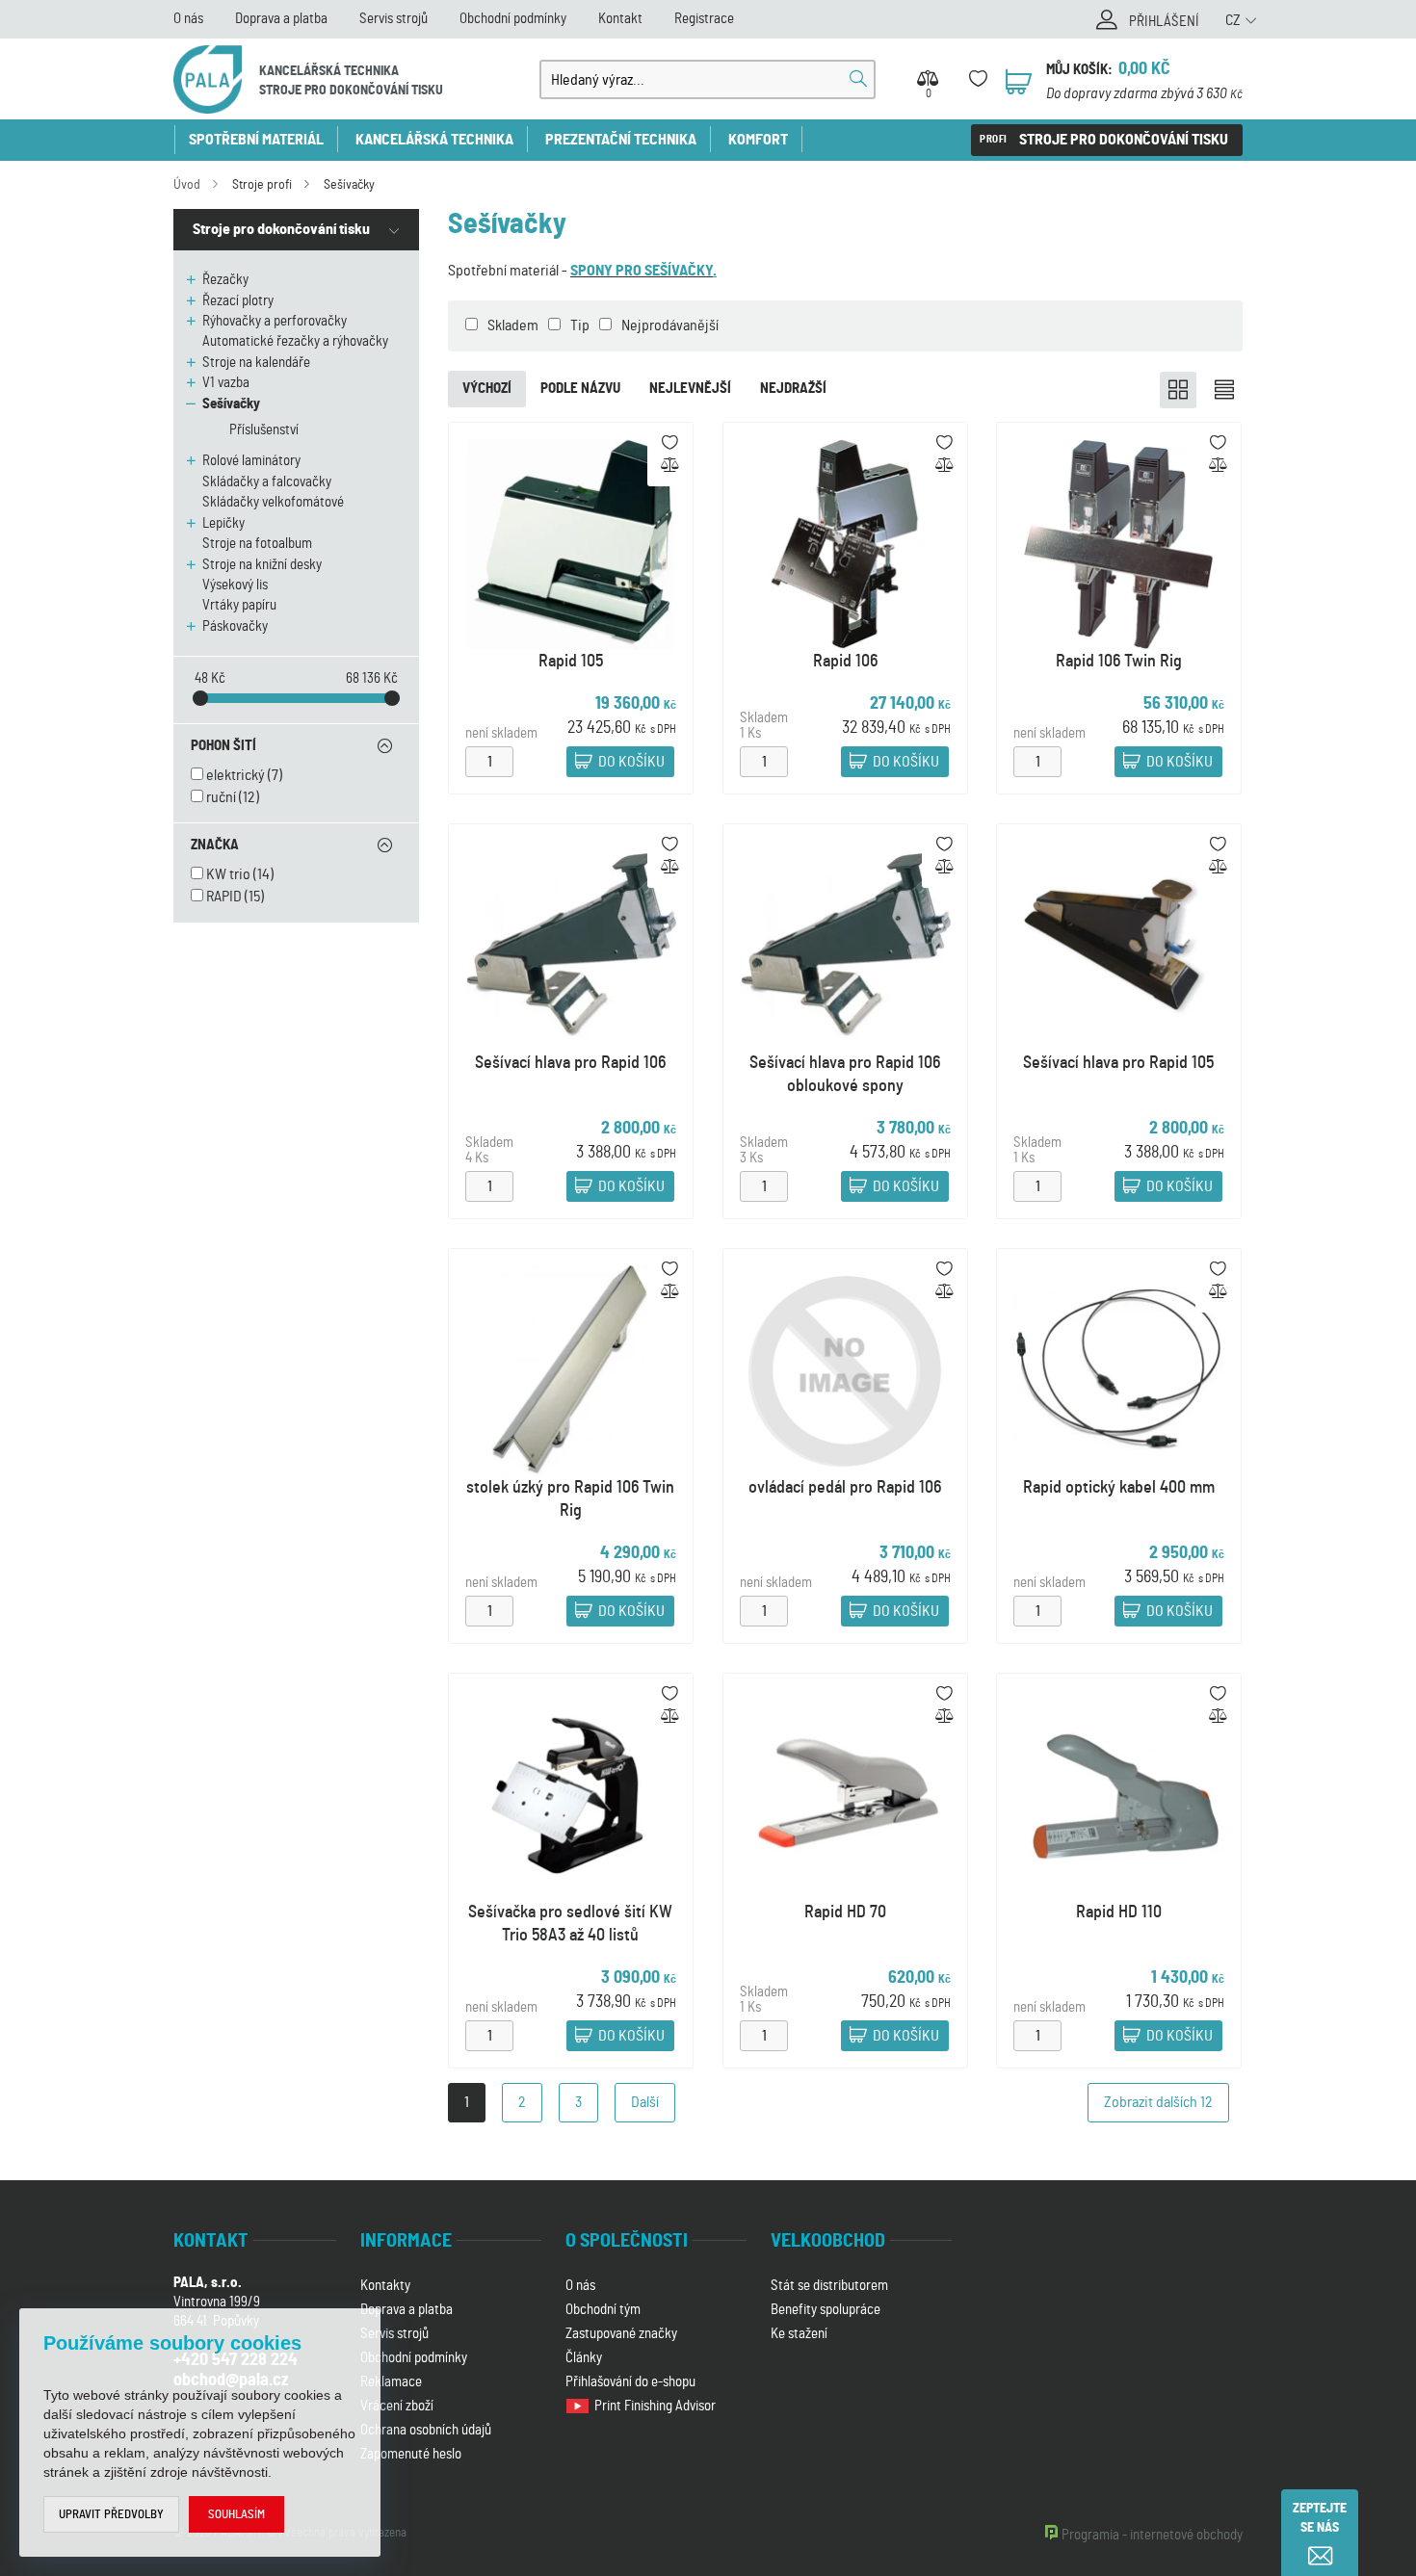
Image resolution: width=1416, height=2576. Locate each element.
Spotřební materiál (256, 140)
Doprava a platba (281, 19)
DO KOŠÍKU (631, 762)
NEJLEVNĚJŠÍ (690, 389)
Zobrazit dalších (1158, 2102)
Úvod (187, 185)
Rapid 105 (571, 661)
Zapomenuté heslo (411, 2454)
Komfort (758, 140)
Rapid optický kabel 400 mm (1119, 1487)
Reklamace (391, 2382)
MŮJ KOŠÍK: (1079, 70)
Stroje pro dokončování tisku (1124, 140)
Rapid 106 (845, 661)
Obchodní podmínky (513, 19)
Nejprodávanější (670, 325)
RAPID (224, 897)
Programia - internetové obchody (1152, 2535)
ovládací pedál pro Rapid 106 (845, 1487)
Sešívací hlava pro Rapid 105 (1119, 1062)
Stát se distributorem (829, 2286)
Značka (215, 845)
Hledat (858, 79)
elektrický (236, 775)
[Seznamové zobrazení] (1224, 390)
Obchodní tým (603, 2310)
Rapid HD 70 (845, 1912)
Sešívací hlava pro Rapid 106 (570, 1062)
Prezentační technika (621, 140)
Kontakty (385, 2286)
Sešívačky (349, 185)
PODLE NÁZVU (580, 389)
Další (645, 2102)
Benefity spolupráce (826, 2310)
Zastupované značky (621, 2334)
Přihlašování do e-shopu (630, 2382)
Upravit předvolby (111, 2515)
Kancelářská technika (434, 140)
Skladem (513, 325)
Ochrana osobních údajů (426, 2430)
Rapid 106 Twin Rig (1119, 661)
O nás (188, 19)
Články (584, 2358)
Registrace (704, 19)
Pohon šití (223, 746)
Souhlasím (236, 2515)
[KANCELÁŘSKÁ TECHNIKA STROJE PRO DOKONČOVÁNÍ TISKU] (208, 79)
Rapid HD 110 (1119, 1912)
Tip (580, 325)
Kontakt (620, 19)
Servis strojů (393, 19)
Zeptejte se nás (1320, 2518)
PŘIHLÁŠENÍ (1164, 22)
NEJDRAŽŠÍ (793, 389)
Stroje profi (262, 185)
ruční (221, 797)
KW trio (228, 874)
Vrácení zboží (397, 2406)
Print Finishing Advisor (656, 2406)
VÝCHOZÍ (487, 389)
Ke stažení (799, 2334)
